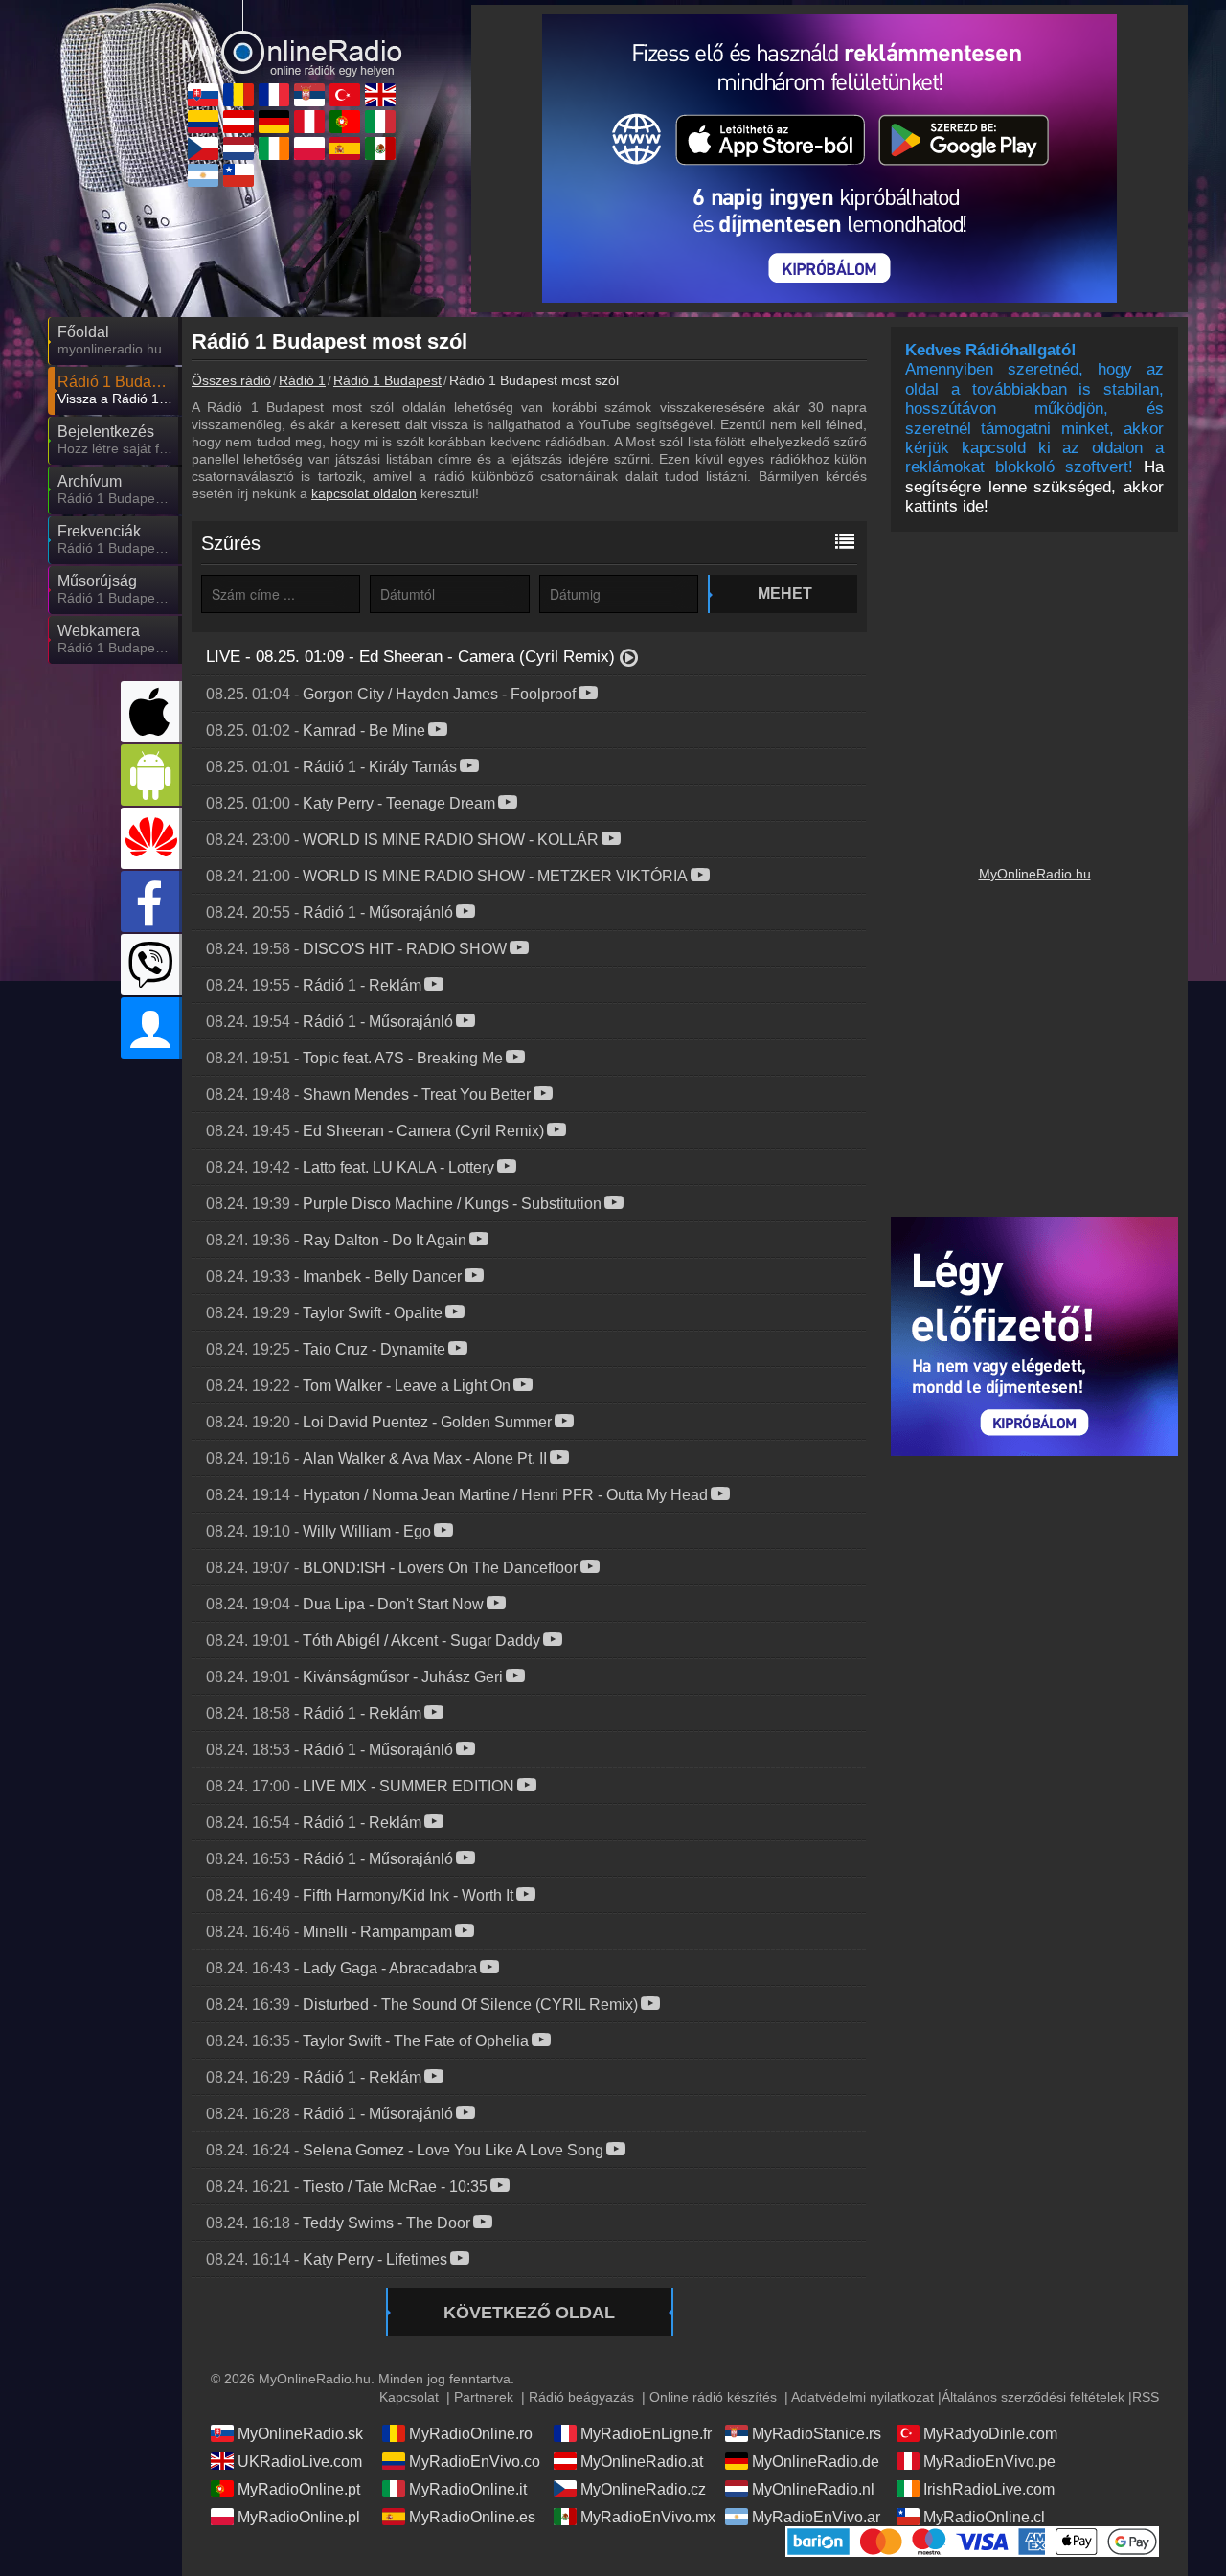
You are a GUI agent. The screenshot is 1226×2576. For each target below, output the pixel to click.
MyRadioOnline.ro (471, 2434)
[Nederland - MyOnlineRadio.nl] (238, 148)
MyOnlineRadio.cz (643, 2489)
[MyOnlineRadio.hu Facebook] (151, 901)
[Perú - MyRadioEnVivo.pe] (309, 122)
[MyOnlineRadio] (292, 37)
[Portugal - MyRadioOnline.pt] (345, 122)
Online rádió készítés (713, 2397)
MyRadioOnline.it (468, 2489)
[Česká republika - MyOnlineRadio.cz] (203, 148)
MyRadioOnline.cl (984, 2517)
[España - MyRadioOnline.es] (345, 148)
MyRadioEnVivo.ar (816, 2517)
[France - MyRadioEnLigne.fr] (274, 95)
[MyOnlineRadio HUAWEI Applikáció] (151, 838)
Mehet (785, 593)
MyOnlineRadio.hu (1035, 874)
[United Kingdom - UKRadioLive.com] (380, 95)
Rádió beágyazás (581, 2397)
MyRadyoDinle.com (990, 2434)
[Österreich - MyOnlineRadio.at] (238, 122)
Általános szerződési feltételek (1033, 2397)
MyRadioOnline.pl (299, 2517)
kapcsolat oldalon (364, 493)
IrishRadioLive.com (989, 2489)
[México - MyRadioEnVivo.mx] (380, 148)
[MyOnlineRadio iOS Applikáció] (151, 712)
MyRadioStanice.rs (817, 2434)
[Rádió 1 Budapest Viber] (151, 965)
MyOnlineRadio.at (642, 2462)
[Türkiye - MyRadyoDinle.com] (345, 95)
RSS (1146, 2397)
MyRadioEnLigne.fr (646, 2434)
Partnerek (484, 2397)
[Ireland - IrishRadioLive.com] (274, 148)
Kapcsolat (409, 2397)
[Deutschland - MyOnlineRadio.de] (274, 122)
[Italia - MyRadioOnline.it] (380, 122)
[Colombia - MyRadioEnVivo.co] (203, 122)
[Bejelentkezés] (151, 1028)
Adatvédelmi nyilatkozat (863, 2397)
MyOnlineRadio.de (816, 2462)
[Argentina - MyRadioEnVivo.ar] (203, 175)
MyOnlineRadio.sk (300, 2434)
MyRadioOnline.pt (299, 2489)
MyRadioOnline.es (472, 2517)
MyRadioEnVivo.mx (648, 2517)
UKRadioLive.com (300, 2462)
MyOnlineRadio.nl (813, 2489)
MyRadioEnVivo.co (475, 2462)
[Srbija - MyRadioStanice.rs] (309, 95)
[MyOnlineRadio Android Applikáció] (151, 775)
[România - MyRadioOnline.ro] (238, 95)
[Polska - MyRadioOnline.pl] (309, 148)
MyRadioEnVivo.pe (989, 2462)
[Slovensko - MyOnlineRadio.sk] (203, 95)
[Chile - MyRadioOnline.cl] (238, 175)
